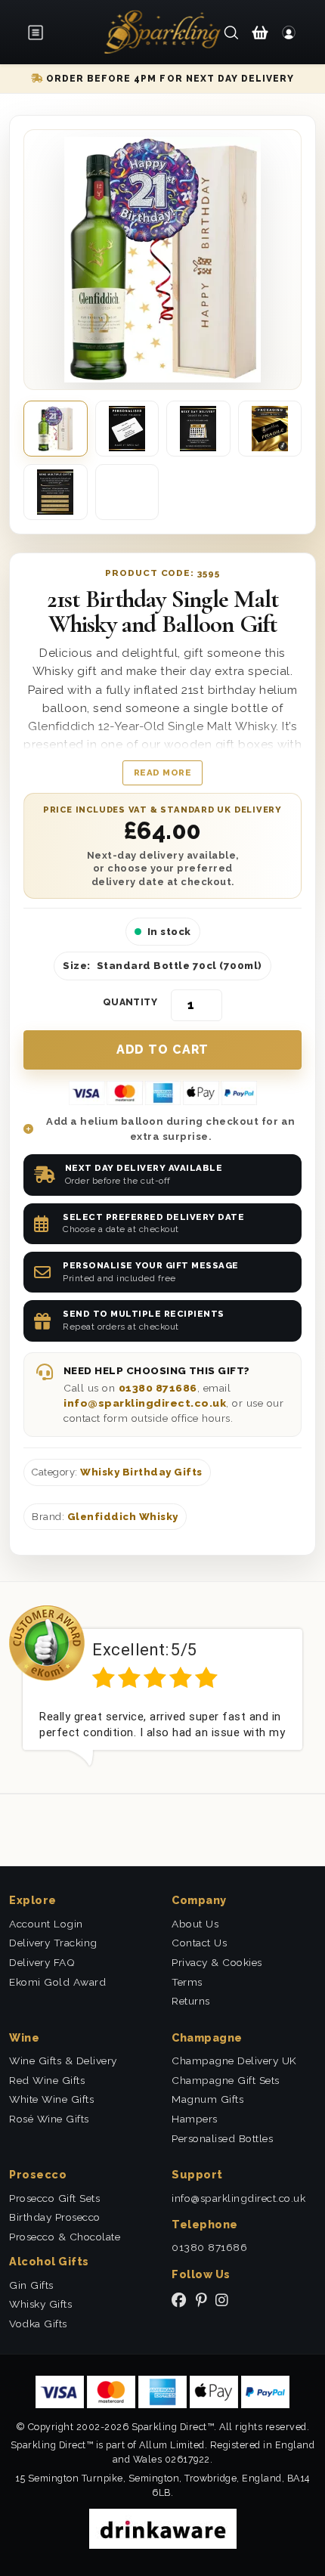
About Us (195, 1924)
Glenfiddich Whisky (123, 1517)
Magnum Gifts (207, 2099)
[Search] (231, 32)
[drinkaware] (163, 2528)
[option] (162, 1686)
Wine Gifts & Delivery (63, 2060)
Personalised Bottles (222, 2138)
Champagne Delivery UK (234, 2060)
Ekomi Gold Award (57, 1982)
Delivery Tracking (53, 1943)
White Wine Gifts (51, 2099)
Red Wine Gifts (47, 2080)
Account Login (46, 1924)
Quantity (130, 1002)
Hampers (195, 2119)
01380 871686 (158, 1388)
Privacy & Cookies (217, 1962)
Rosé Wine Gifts (49, 2119)
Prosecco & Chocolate (65, 2237)
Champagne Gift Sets (226, 2080)
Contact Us (199, 1943)
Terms (187, 1982)
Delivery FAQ (42, 1962)
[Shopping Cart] (260, 32)
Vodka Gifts (38, 2324)
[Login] (289, 32)
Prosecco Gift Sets (54, 2198)
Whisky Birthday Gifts (141, 1472)
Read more (163, 772)
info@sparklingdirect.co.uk (145, 1403)
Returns (191, 2001)
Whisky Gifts (40, 2304)
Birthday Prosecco (55, 2217)
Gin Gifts (31, 2285)
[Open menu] (39, 33)
